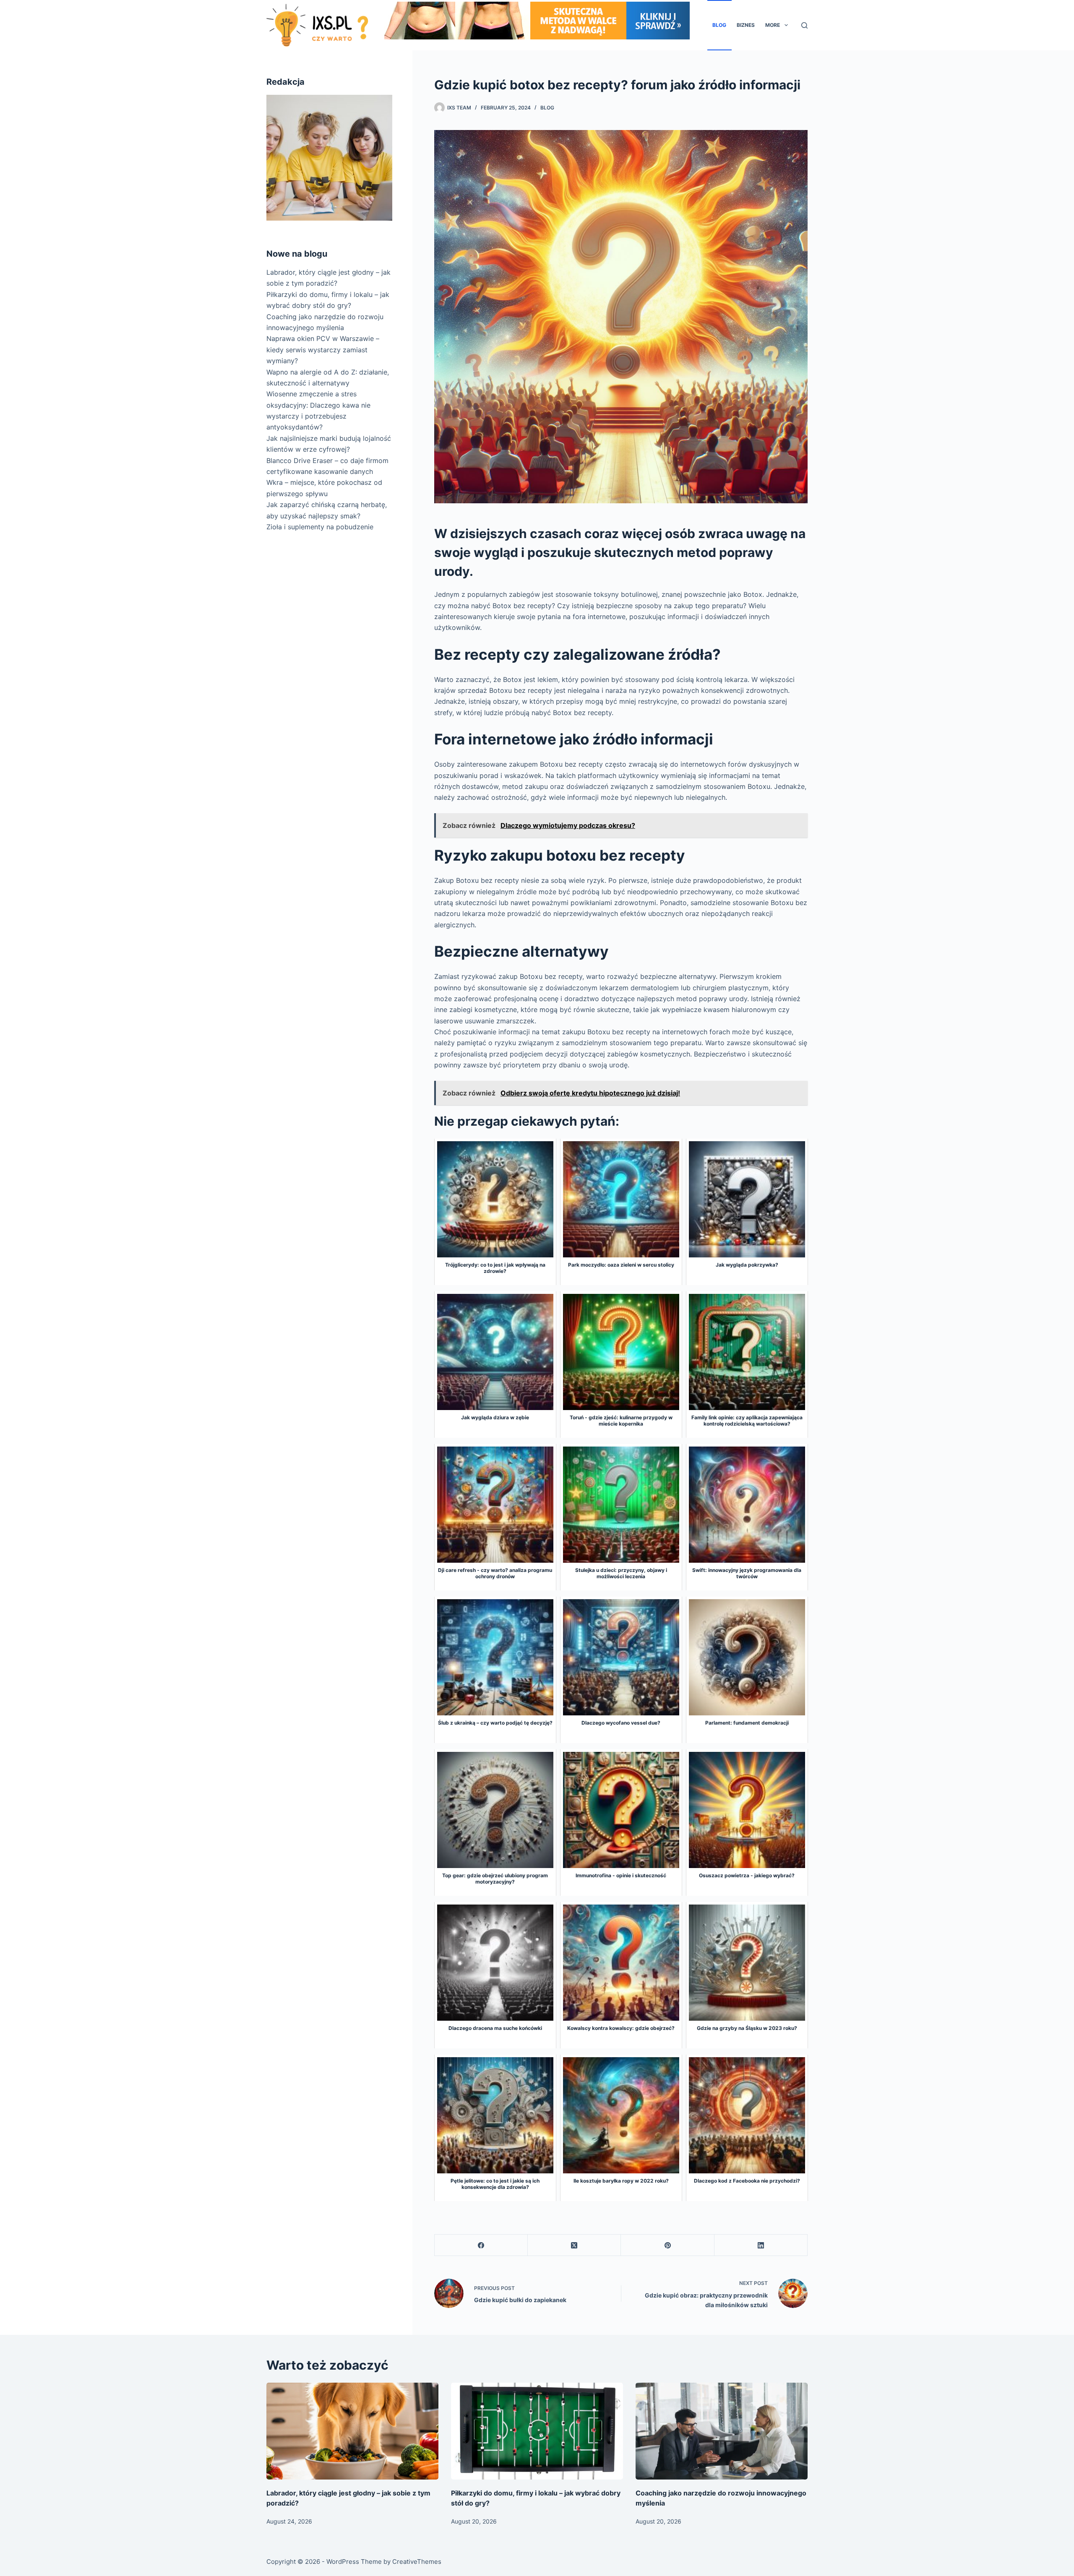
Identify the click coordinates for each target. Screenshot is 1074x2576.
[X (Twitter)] (574, 2245)
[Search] (804, 25)
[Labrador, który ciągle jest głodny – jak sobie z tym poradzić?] (352, 2431)
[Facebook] (481, 2245)
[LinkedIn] (761, 2245)
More (773, 25)
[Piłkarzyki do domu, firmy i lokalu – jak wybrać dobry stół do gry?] (537, 2431)
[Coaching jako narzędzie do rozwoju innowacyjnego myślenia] (722, 2431)
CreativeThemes (417, 2562)
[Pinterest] (667, 2245)
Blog (719, 25)
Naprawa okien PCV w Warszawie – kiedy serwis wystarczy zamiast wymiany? (323, 350)
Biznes (746, 25)
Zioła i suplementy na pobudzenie (320, 527)
